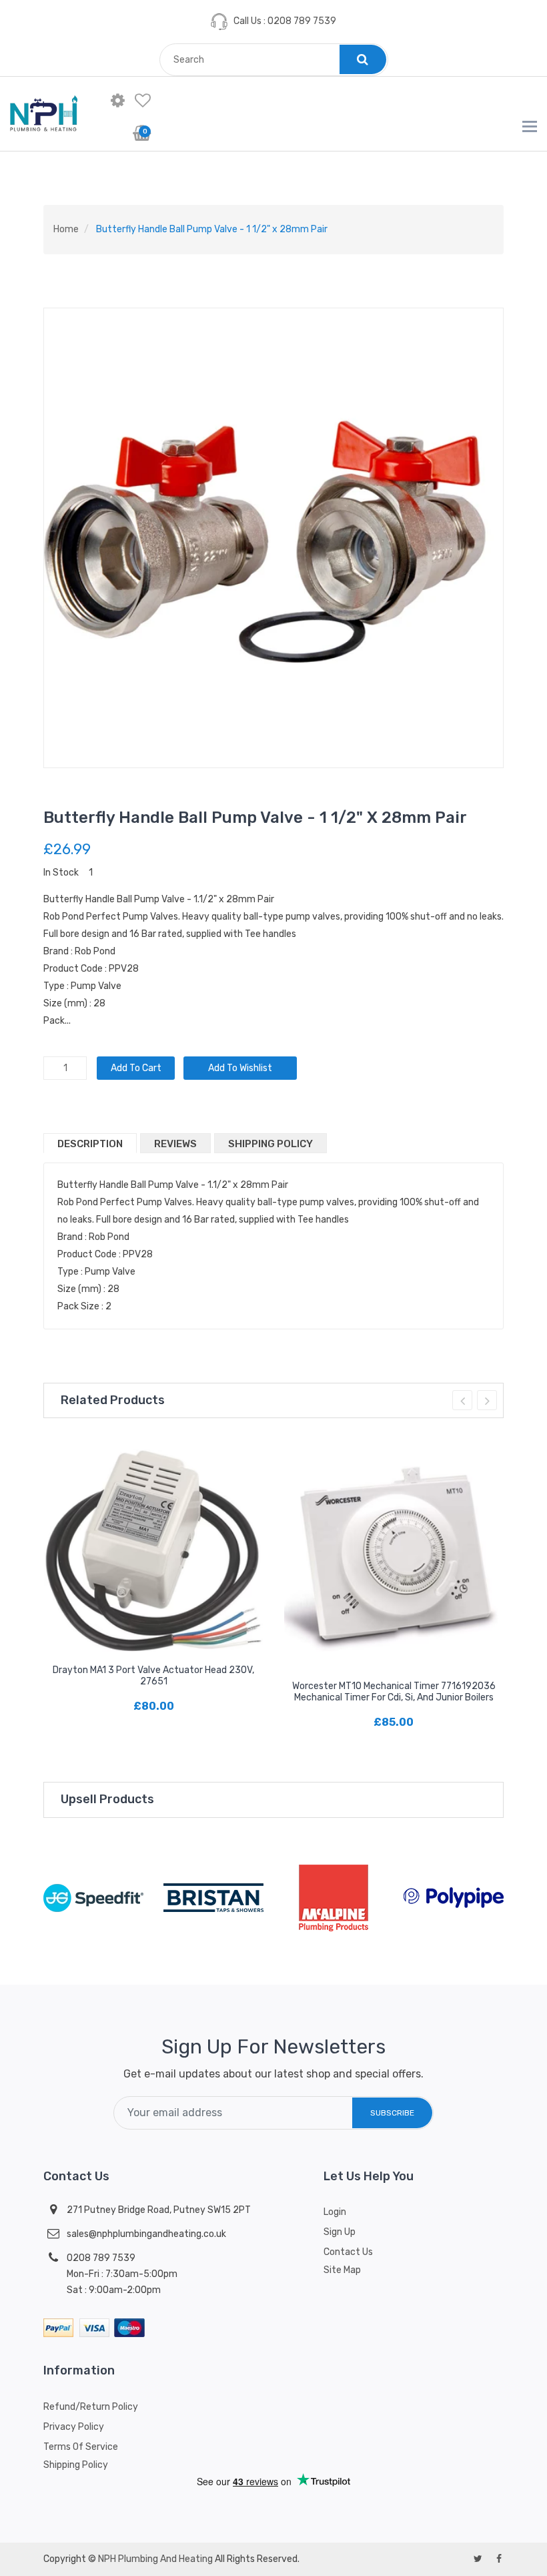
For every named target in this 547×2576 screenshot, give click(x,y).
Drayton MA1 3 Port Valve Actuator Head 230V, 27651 (153, 1676)
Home (66, 229)
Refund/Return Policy (91, 2407)
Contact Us (348, 2252)
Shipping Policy (270, 1144)
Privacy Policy (74, 2427)
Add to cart (136, 1068)
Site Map (342, 2270)
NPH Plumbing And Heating (155, 2559)
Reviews (175, 1144)
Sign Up (340, 2232)
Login (335, 2212)
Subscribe (392, 2113)
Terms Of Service (81, 2447)
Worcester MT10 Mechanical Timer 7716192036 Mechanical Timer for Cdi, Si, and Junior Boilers (394, 1692)
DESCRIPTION (90, 1144)
